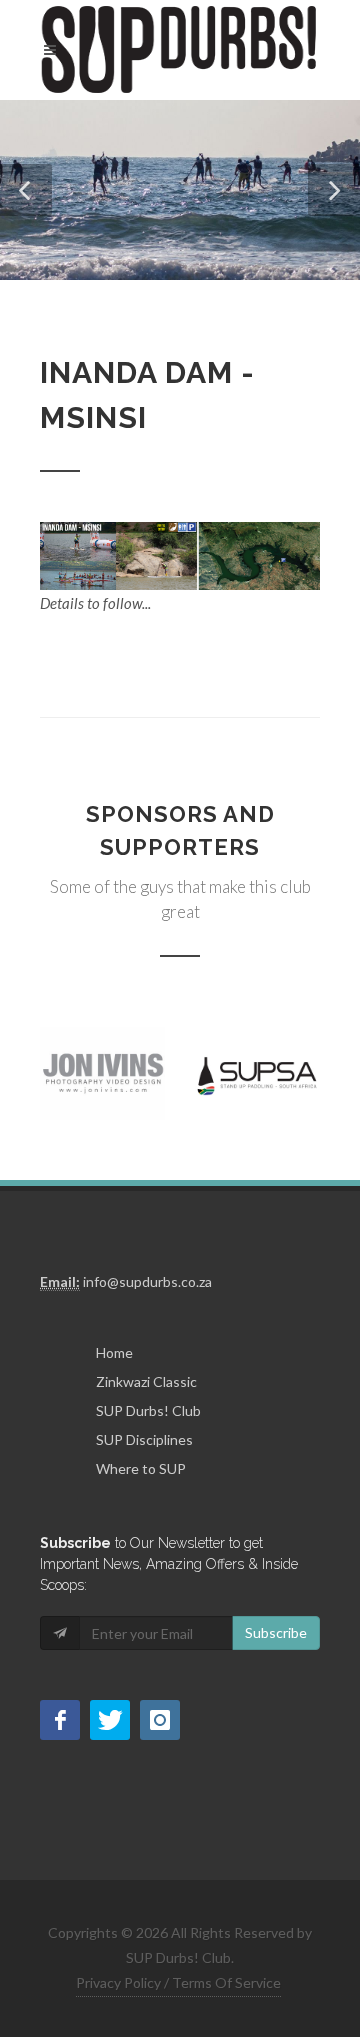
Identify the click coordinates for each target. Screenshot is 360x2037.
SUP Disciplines (144, 1439)
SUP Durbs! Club (148, 1410)
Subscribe (276, 1632)
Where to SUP (141, 1468)
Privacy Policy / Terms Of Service (178, 1982)
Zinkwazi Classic (146, 1381)
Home (114, 1352)
